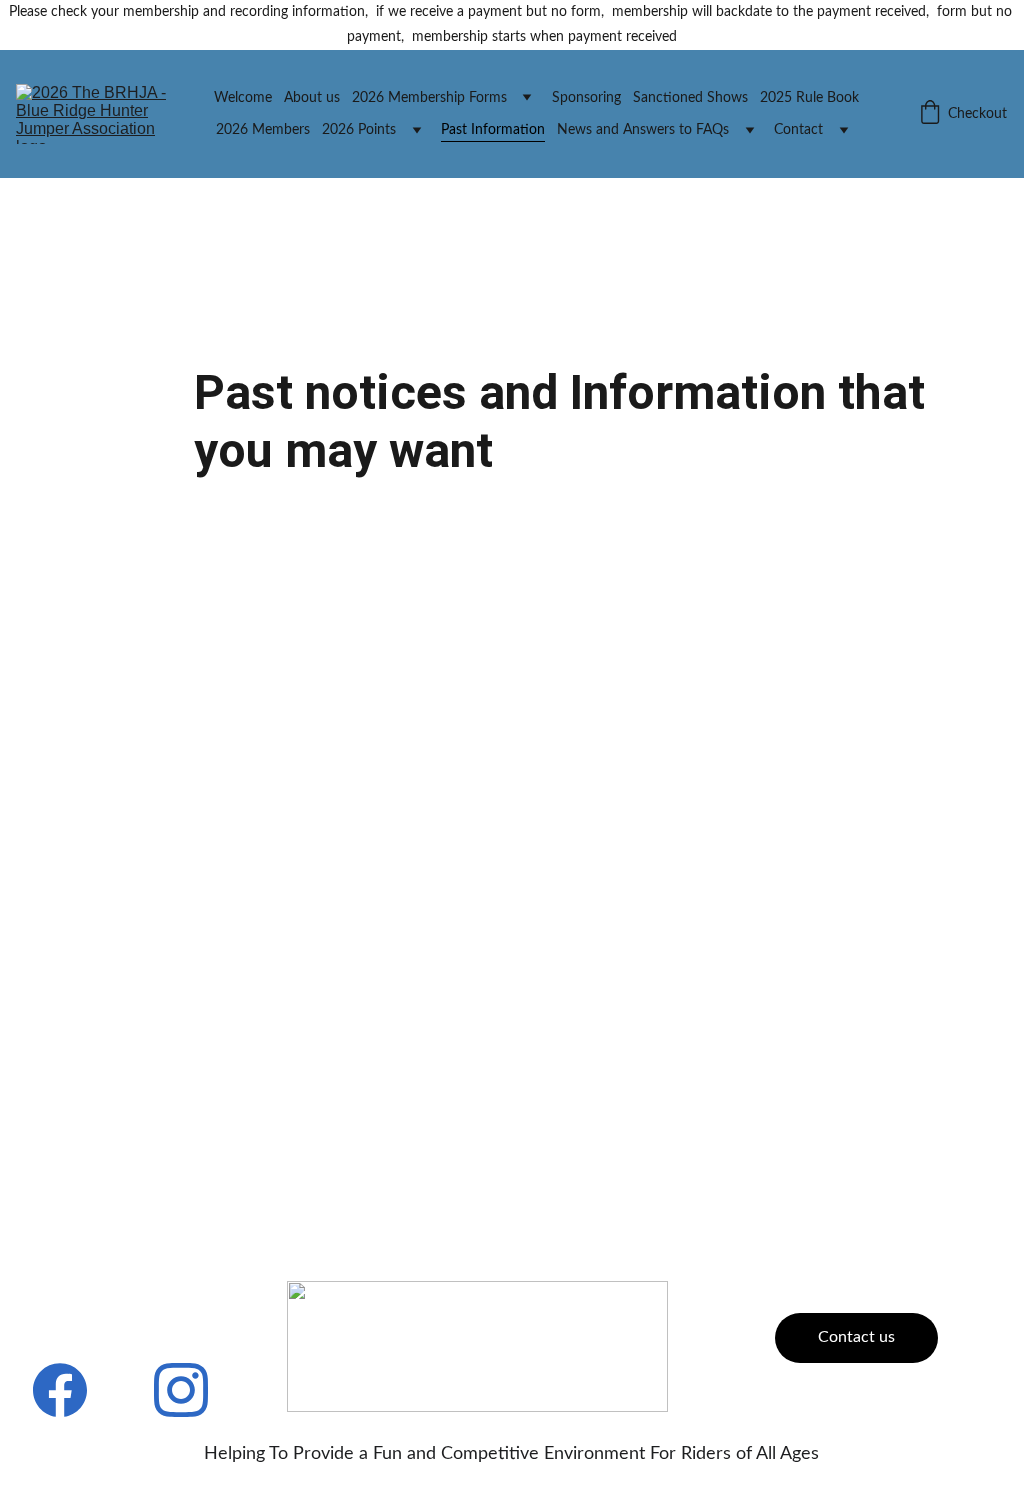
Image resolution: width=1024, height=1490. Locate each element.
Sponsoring (586, 98)
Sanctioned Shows (690, 98)
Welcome (243, 98)
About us (312, 98)
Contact (798, 130)
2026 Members (263, 130)
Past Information (493, 130)
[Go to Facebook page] (60, 1390)
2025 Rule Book (809, 98)
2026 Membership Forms (429, 98)
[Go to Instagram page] (181, 1390)
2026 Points (359, 130)
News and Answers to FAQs (643, 130)
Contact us (856, 1337)
